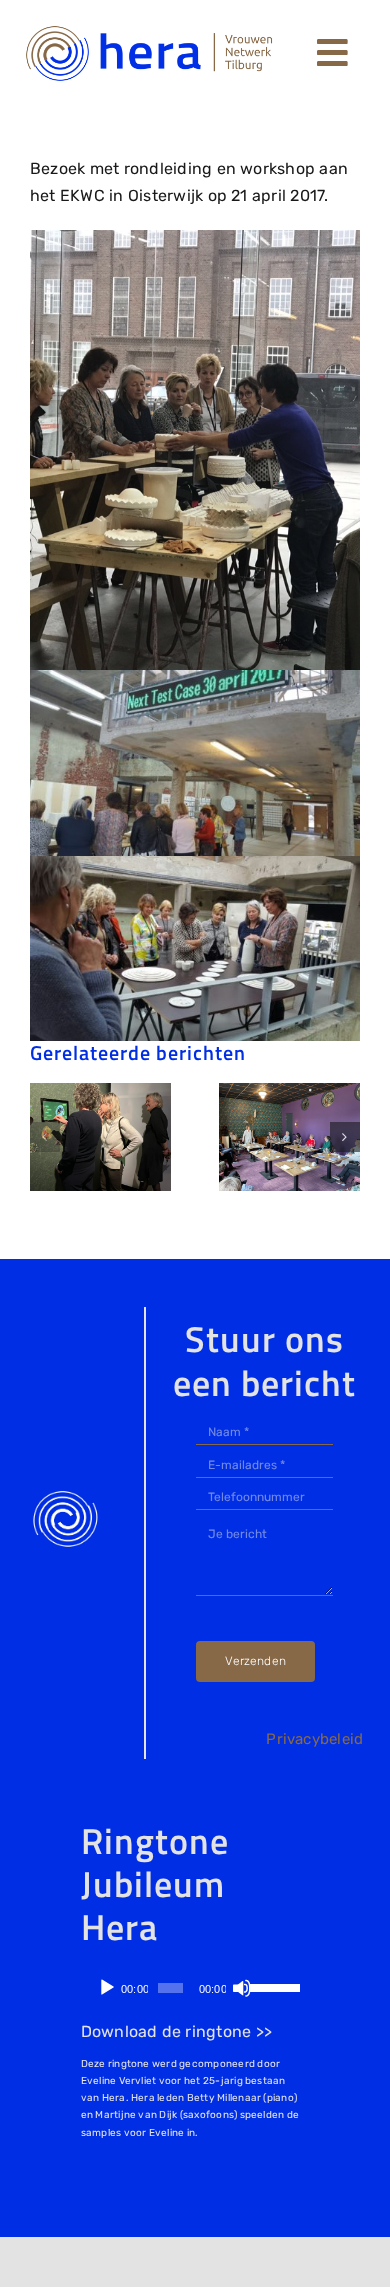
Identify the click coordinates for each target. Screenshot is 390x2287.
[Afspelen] (107, 1988)
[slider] (271, 1986)
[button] (45, 1137)
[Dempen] (242, 1988)
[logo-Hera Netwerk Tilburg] (149, 27)
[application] (192, 1988)
